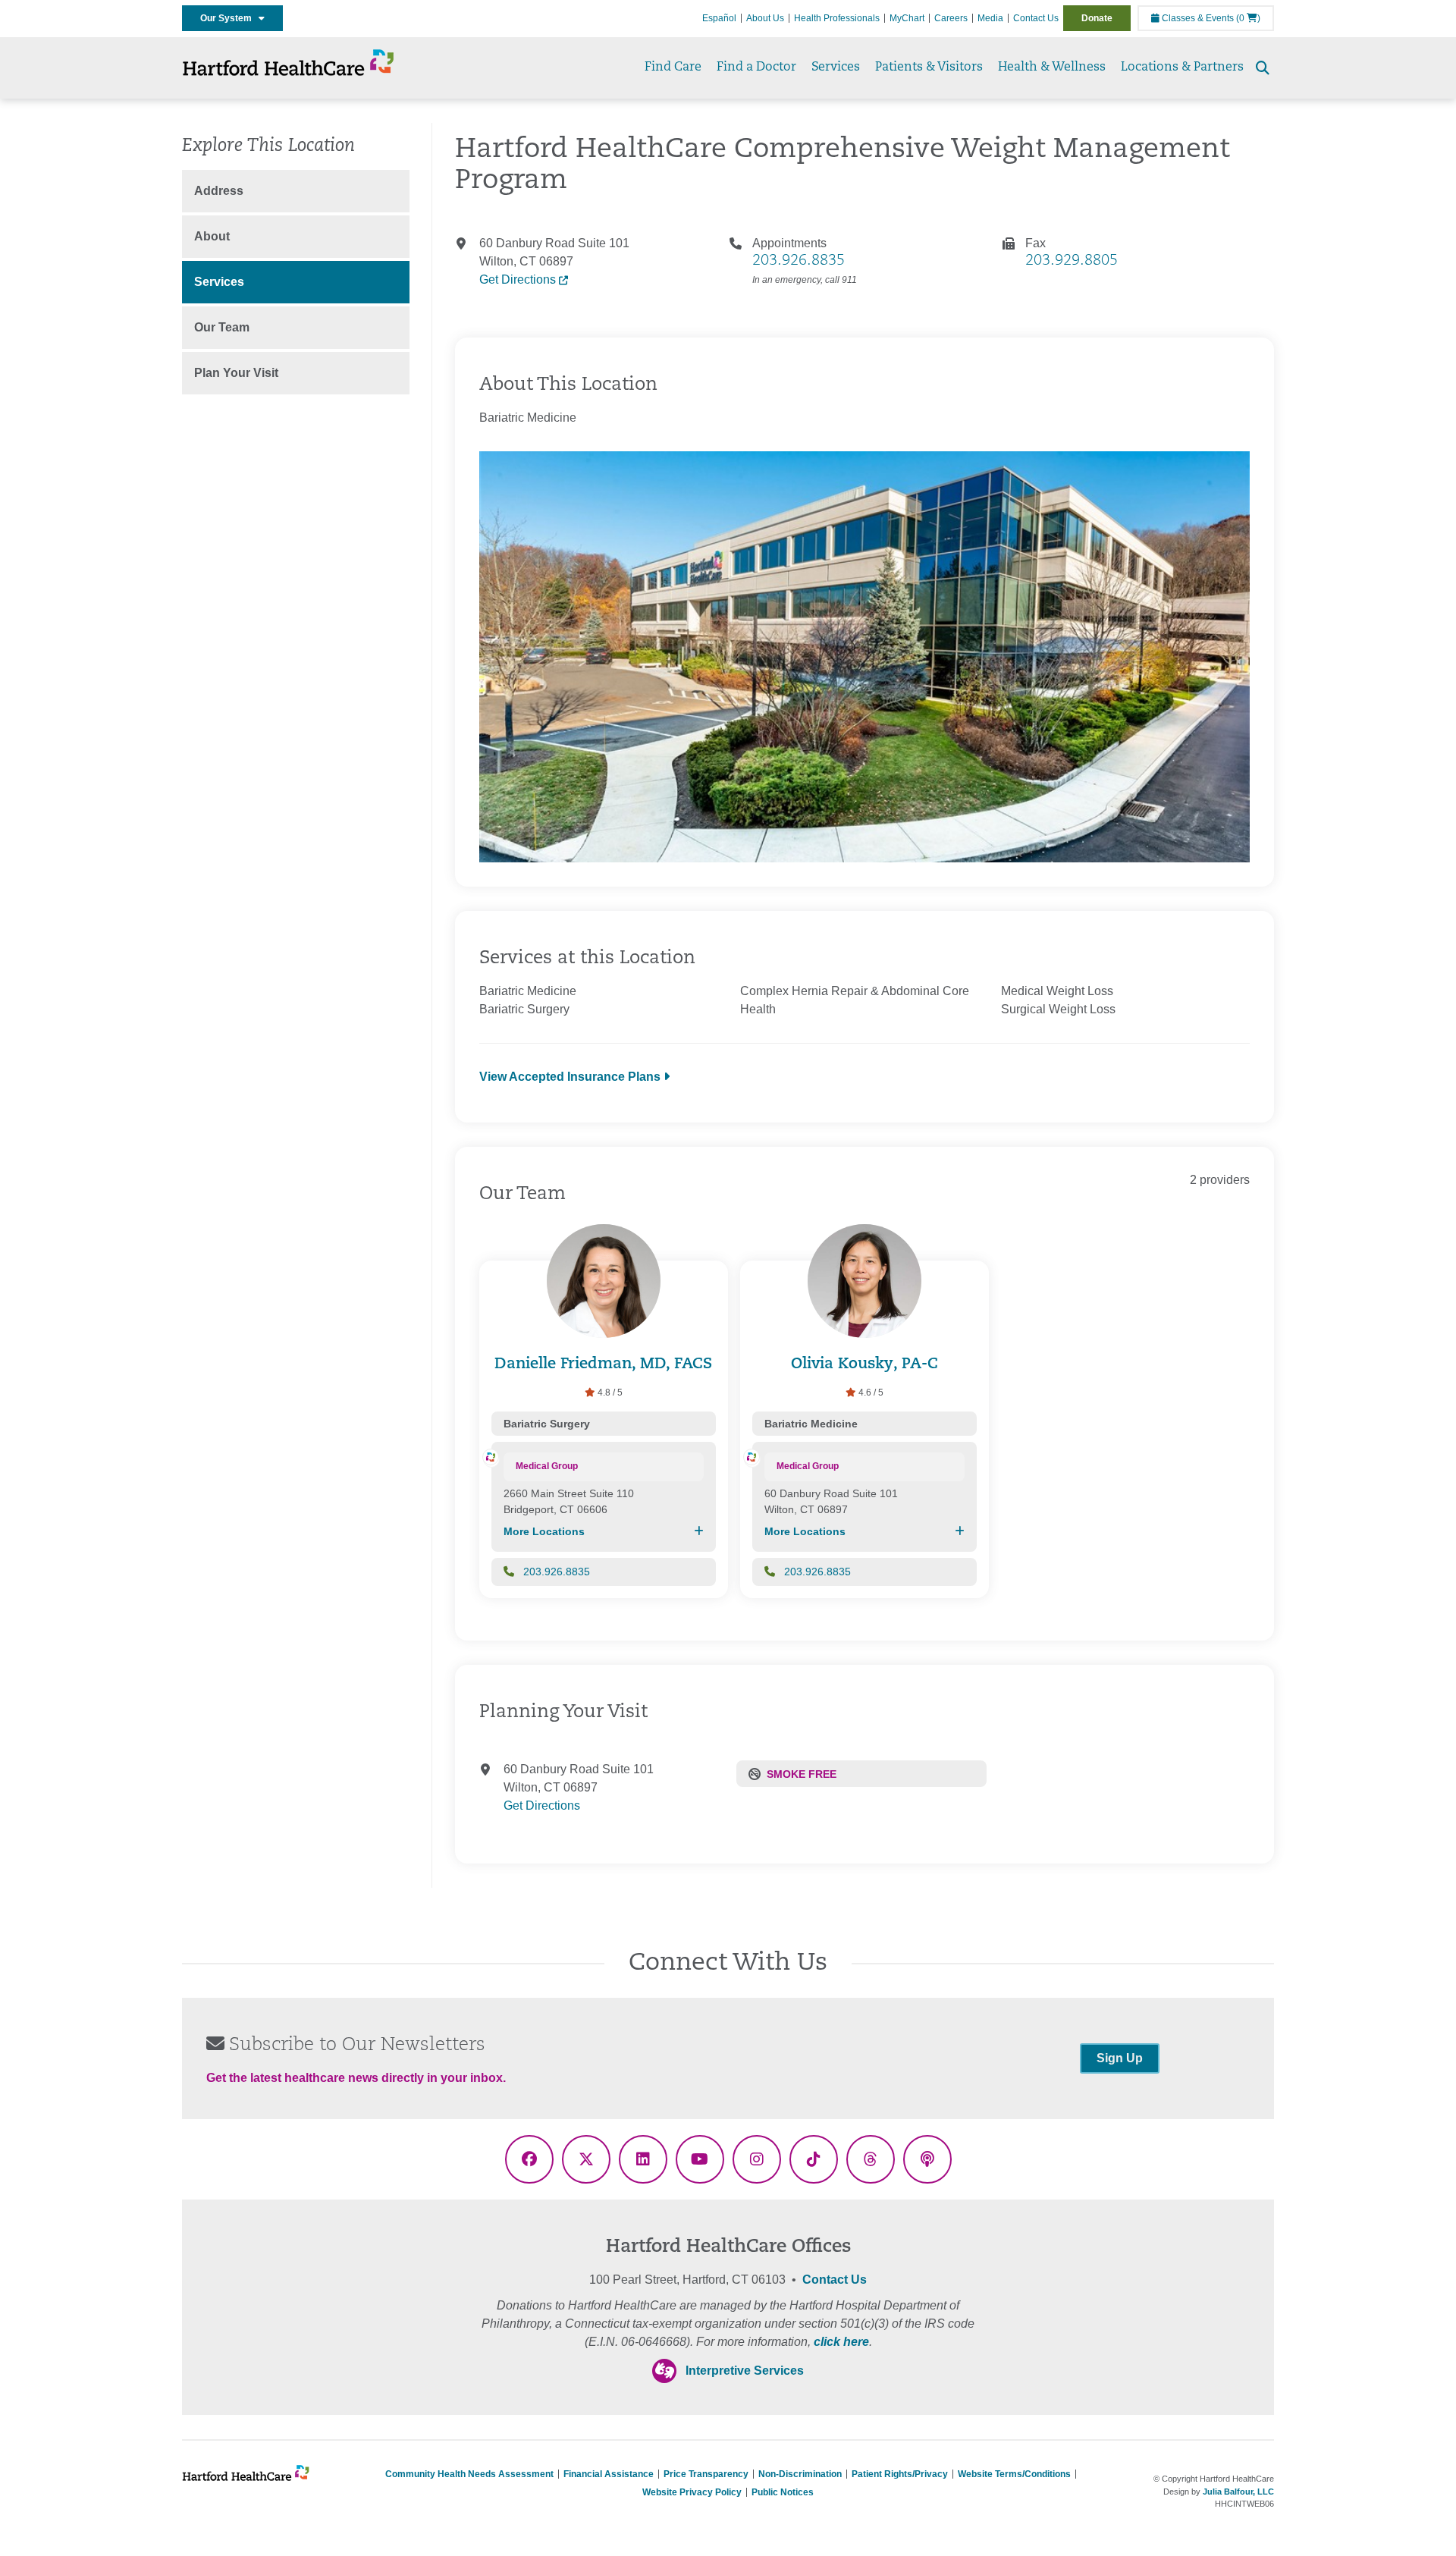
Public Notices (783, 2492)
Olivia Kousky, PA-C (864, 1364)
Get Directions (519, 279)
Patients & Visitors (929, 68)
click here (841, 2342)
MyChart (907, 18)
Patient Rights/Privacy (900, 2474)
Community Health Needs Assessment (469, 2474)
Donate (1097, 18)
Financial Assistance (609, 2474)
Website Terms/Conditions (1014, 2474)
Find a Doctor (756, 68)
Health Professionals (837, 18)
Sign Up (1120, 2058)
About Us (765, 18)
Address (219, 191)
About (212, 236)
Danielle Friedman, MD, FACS (603, 1364)
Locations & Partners (1182, 68)
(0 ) (1248, 18)
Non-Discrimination (800, 2474)
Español (719, 18)
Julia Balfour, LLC (1238, 2492)
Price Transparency (706, 2474)
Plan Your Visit (236, 373)
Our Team (222, 327)
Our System (229, 18)
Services (836, 68)
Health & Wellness (1052, 68)
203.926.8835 (799, 261)
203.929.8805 (1072, 261)
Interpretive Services (745, 2371)
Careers (951, 18)
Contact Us (1036, 18)
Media (990, 18)
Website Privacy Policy (692, 2492)
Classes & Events (1197, 18)
